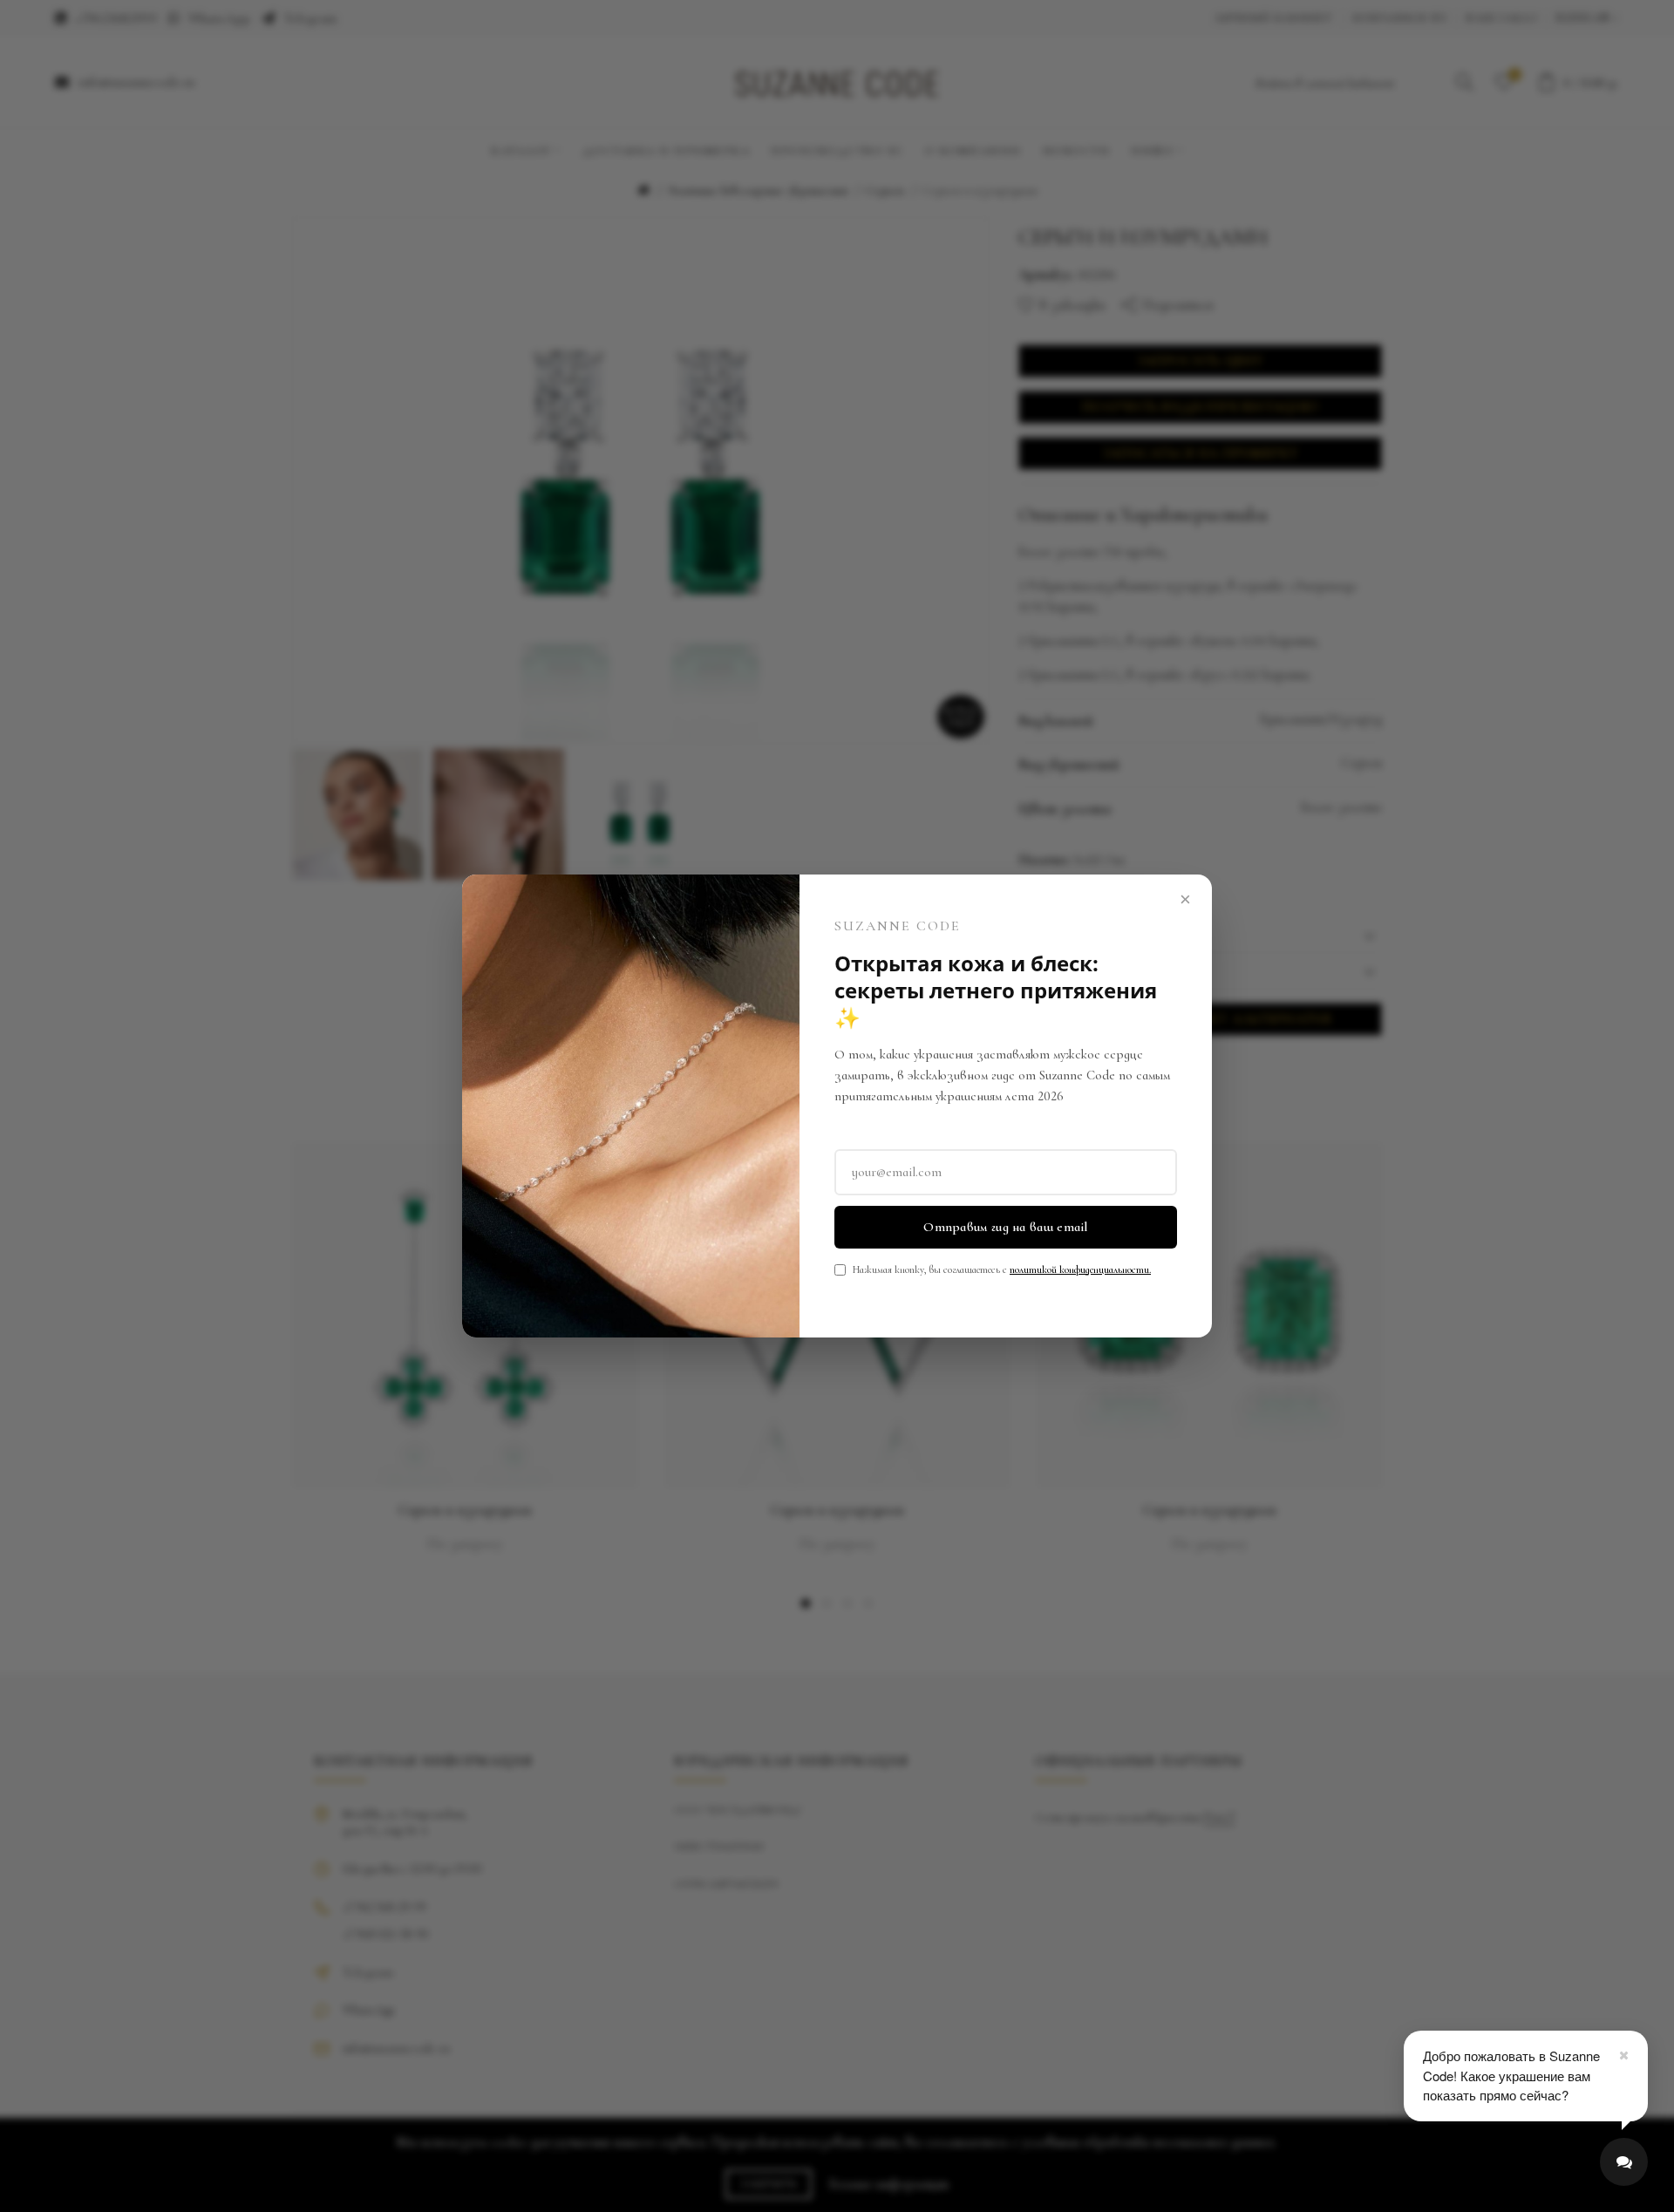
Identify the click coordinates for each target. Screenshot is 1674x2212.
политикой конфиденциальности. (1080, 1269)
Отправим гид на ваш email (1006, 1227)
